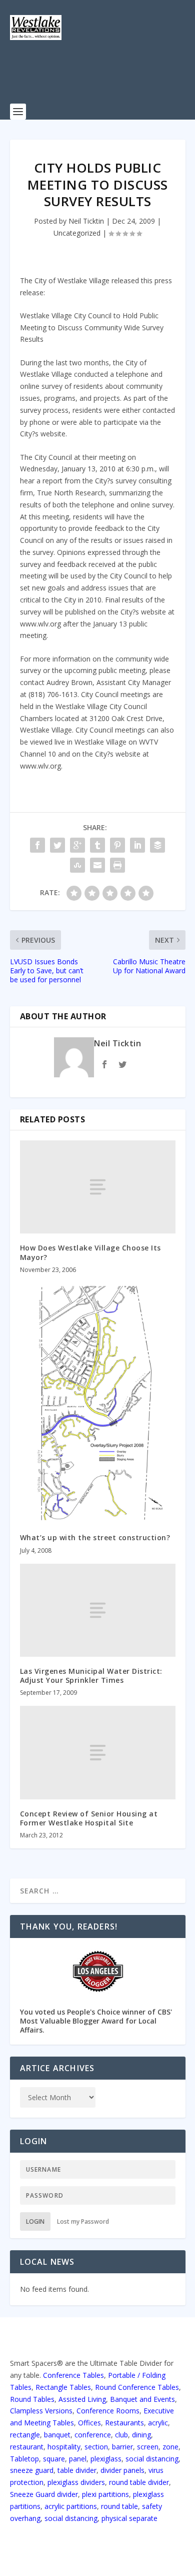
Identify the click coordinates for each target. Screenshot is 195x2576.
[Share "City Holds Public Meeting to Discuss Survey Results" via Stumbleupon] (77, 865)
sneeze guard (32, 2470)
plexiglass (106, 2459)
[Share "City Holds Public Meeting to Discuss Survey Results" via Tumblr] (97, 845)
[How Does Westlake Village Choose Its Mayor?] (98, 1187)
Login (35, 2221)
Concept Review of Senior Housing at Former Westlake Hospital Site (89, 1818)
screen (148, 2447)
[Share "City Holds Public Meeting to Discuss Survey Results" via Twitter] (57, 845)
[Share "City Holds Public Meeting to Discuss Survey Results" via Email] (97, 865)
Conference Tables (73, 2375)
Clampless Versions (41, 2411)
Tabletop (24, 2459)
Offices (89, 2423)
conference (93, 2435)
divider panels (122, 2470)
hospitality (64, 2447)
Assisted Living (82, 2399)
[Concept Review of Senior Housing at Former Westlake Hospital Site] (98, 1753)
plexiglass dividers (76, 2482)
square (54, 2459)
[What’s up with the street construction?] (98, 1403)
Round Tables (32, 2399)
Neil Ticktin (86, 221)
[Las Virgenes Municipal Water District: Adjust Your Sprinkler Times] (98, 1611)
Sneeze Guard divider (44, 2494)
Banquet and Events (142, 2399)
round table (119, 2506)
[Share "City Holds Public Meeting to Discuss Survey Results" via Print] (117, 865)
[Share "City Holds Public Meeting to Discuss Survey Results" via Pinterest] (117, 845)
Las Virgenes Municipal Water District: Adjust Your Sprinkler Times (91, 1676)
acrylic (158, 2423)
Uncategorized (77, 233)
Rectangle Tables (63, 2387)
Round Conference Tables (137, 2387)
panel (78, 2459)
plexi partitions (105, 2494)
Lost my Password (83, 2221)
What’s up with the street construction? (95, 1537)
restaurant (27, 2447)
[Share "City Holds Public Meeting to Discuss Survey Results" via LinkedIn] (137, 845)
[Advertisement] (102, 78)
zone (170, 2447)
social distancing (152, 2459)
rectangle (25, 2435)
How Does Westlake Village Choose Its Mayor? (90, 1252)
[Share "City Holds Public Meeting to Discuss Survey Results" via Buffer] (157, 845)
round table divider (139, 2482)
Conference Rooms (108, 2411)
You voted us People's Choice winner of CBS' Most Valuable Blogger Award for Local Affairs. (96, 2021)
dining (141, 2435)
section (96, 2447)
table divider (77, 2470)
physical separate (129, 2518)
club (121, 2435)
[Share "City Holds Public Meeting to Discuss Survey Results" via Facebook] (37, 845)
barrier (122, 2447)
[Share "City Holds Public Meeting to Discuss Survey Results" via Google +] (77, 845)
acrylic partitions (71, 2506)
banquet (57, 2435)
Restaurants (124, 2423)
